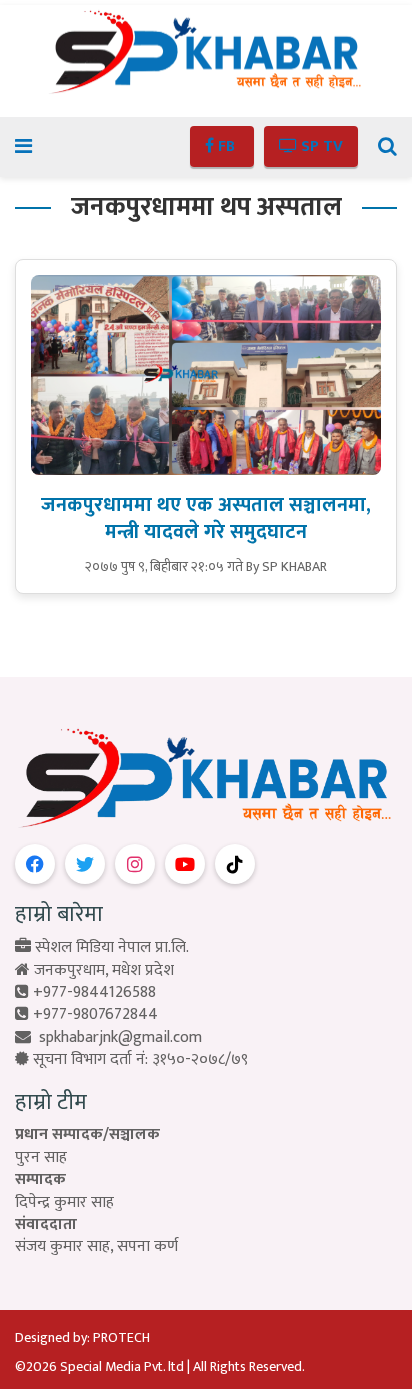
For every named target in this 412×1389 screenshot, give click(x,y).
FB (226, 146)
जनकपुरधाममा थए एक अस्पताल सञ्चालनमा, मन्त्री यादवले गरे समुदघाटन (206, 518)
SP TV (320, 146)
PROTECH (121, 1337)
